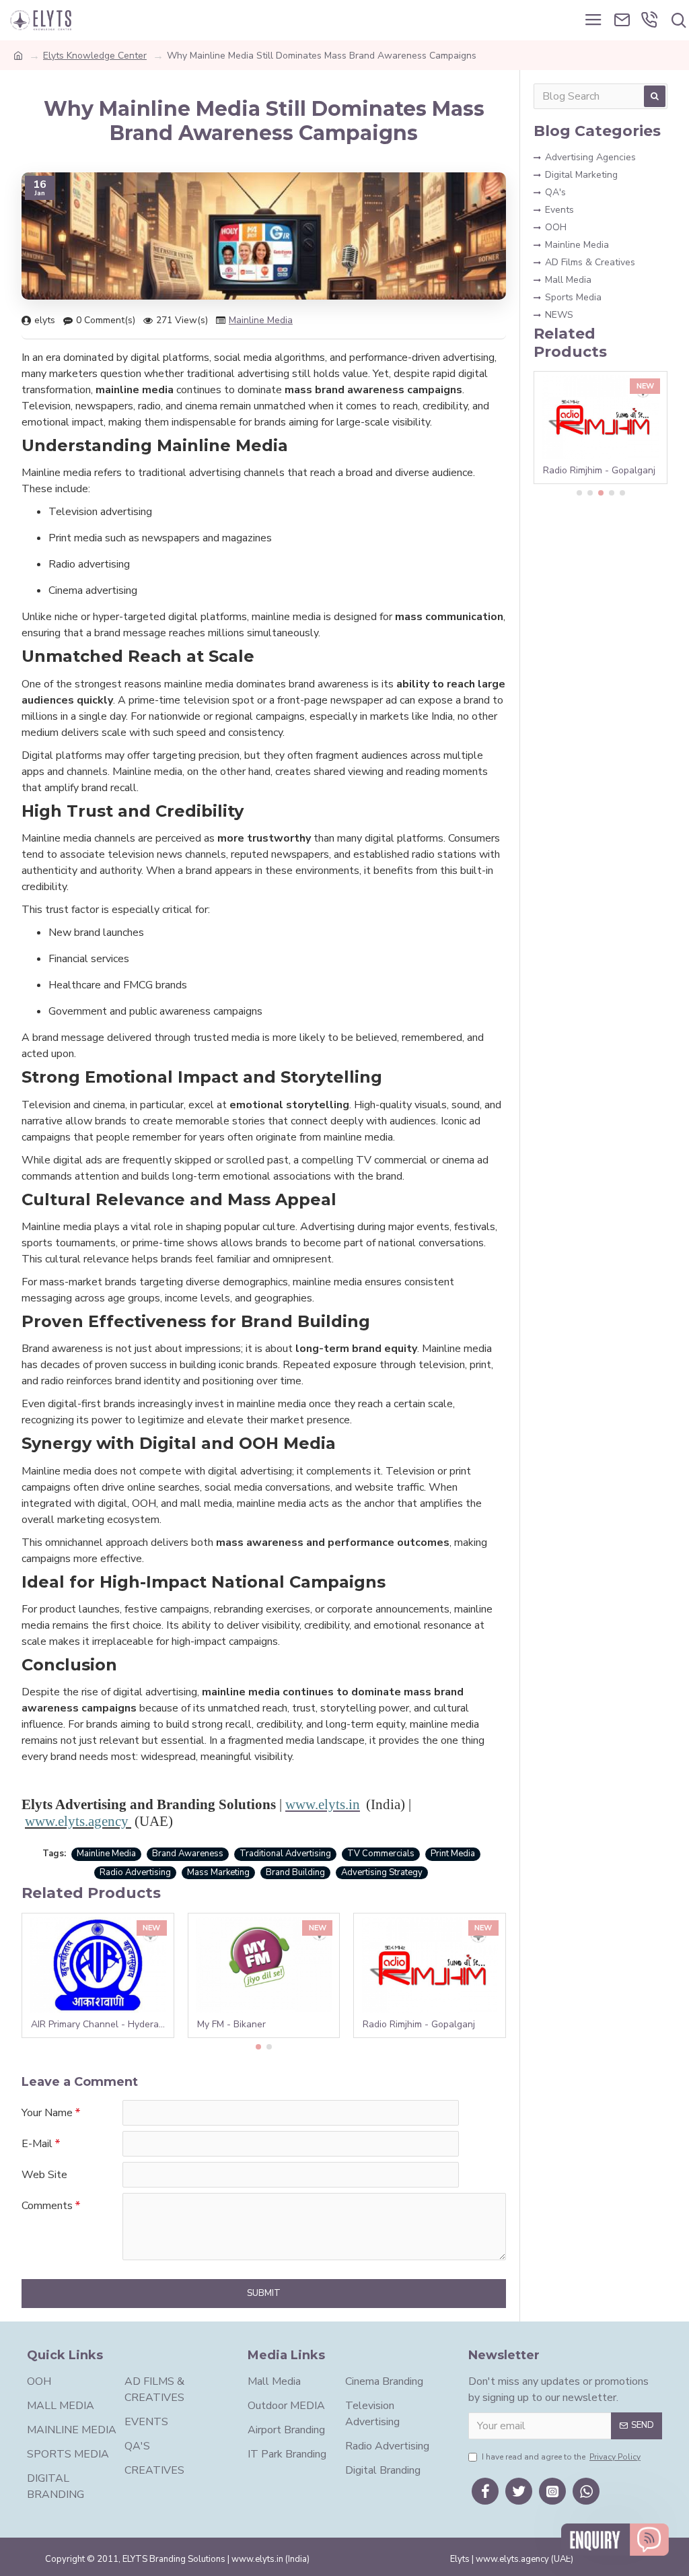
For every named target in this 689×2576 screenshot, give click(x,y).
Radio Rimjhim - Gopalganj (419, 2025)
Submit (264, 2293)
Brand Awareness (188, 1854)
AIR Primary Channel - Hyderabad (101, 2025)
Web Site (44, 2175)
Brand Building (295, 1872)
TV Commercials (381, 1854)
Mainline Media (261, 320)
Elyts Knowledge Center (95, 56)
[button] (258, 2047)
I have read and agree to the (561, 2457)
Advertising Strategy (382, 1872)
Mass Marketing (218, 1872)
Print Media (453, 1854)
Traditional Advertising (285, 1854)
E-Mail (37, 2144)
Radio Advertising (135, 1872)
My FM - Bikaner (231, 2025)
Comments (47, 2206)
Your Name (47, 2113)
